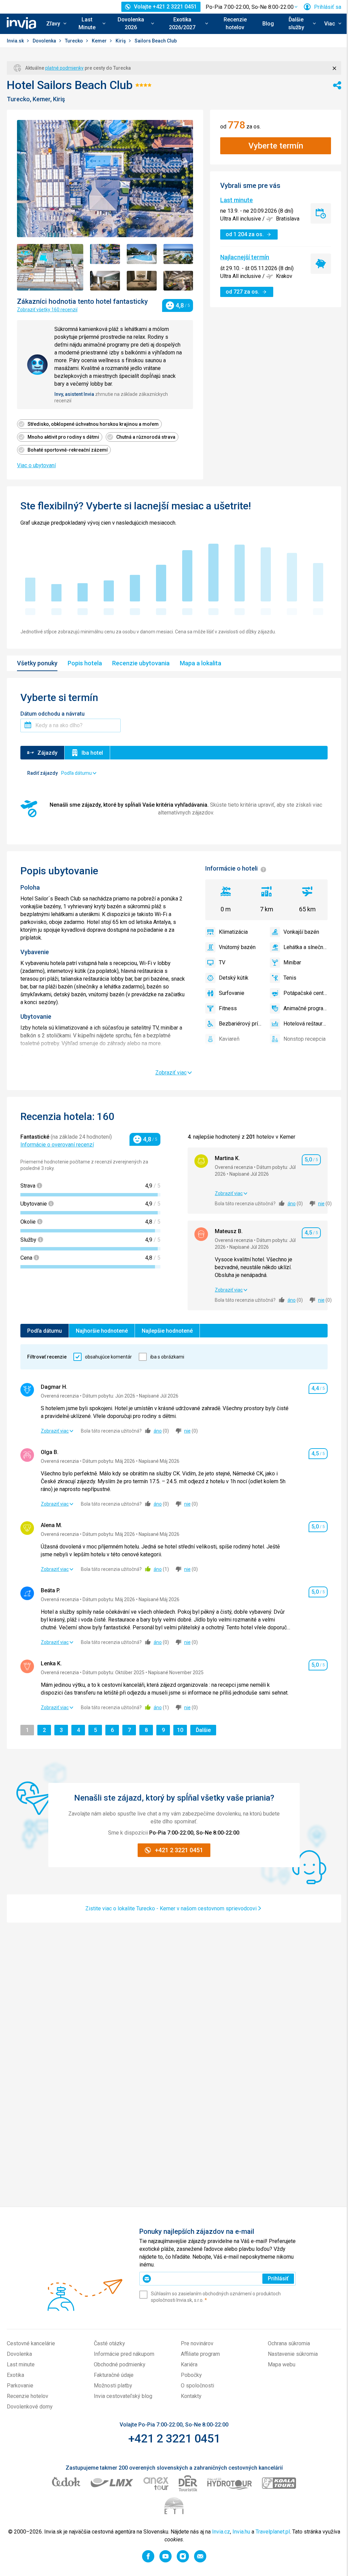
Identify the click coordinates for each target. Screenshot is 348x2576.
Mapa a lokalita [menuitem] (201, 663)
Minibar (292, 962)
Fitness (228, 1008)
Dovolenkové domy (30, 2407)
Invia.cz (221, 2532)
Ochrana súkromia (289, 2343)
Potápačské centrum (306, 993)
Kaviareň (229, 1039)
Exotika (15, 2375)
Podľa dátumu (45, 1331)
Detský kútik (234, 978)
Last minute (237, 200)
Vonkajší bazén (301, 932)
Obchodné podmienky (120, 2364)
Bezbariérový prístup (241, 1024)
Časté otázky (109, 2343)
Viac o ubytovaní (36, 465)
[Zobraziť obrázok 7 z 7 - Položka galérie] (178, 281)
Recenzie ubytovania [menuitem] (141, 663)
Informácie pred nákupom (124, 2354)
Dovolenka (45, 41)
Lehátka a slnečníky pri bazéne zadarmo (306, 947)
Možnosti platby (113, 2386)
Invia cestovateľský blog (123, 2396)
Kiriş (121, 41)
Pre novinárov (197, 2343)
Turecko (74, 41)
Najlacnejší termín (245, 257)
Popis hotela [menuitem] (85, 663)
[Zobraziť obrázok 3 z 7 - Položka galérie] (142, 254)
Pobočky (191, 2375)
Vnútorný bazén (237, 947)
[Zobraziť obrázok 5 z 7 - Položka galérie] (105, 281)
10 (182, 1730)
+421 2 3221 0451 (174, 2438)
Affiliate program (200, 2354)
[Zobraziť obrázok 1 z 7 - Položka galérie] (50, 267)
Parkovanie (20, 2386)
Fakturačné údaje (114, 2375)
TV (222, 962)
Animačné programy (306, 1008)
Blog (268, 24)
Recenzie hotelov (235, 23)
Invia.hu (241, 2532)
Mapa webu (282, 2364)
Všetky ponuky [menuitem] (37, 663)
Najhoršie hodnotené (102, 1331)
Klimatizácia (233, 932)
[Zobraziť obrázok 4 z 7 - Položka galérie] (178, 254)
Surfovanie (232, 993)
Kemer (100, 41)
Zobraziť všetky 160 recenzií (47, 310)
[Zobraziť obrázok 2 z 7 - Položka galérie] (105, 254)
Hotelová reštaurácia (306, 1024)
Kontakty (191, 2396)
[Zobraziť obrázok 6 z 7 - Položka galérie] (142, 281)
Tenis (290, 978)
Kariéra (189, 2364)
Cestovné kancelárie (31, 2343)
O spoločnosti (197, 2386)
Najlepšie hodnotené (167, 1331)
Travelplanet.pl (273, 2532)
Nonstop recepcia (304, 1039)
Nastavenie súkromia (293, 2354)
